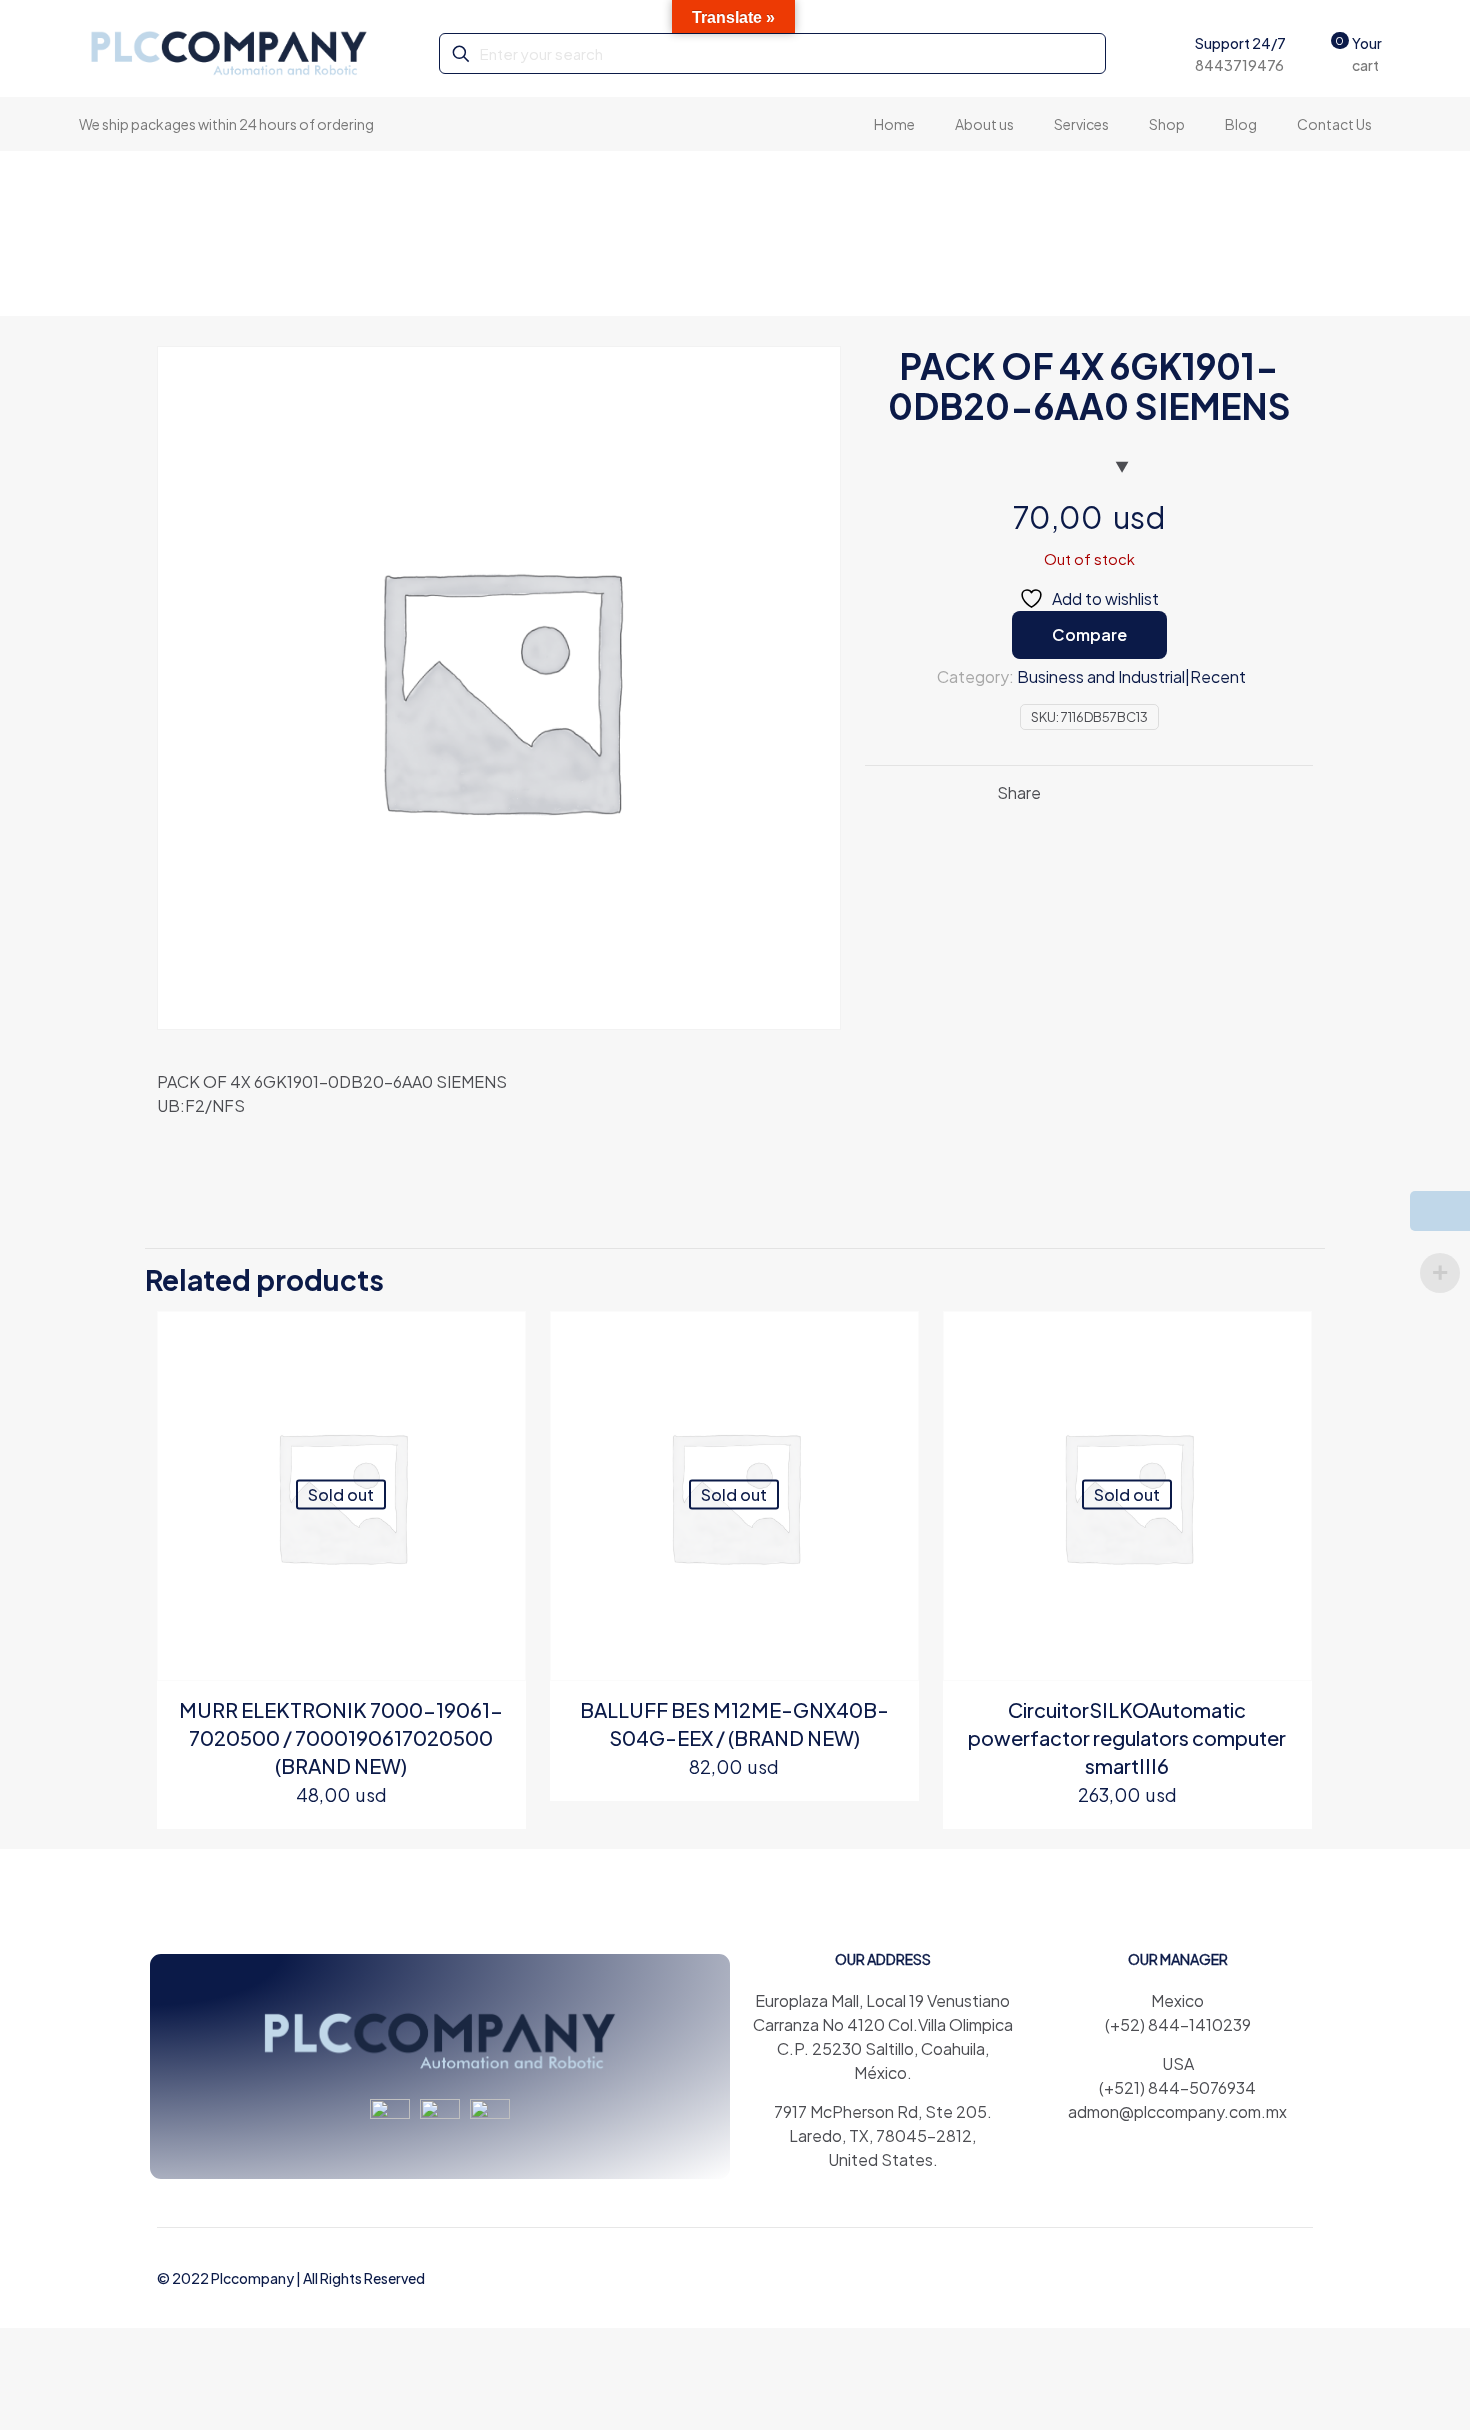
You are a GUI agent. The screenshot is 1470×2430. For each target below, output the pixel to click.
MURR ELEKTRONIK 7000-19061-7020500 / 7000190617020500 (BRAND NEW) (341, 1737)
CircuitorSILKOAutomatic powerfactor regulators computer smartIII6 (1127, 1737)
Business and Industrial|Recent (1131, 676)
